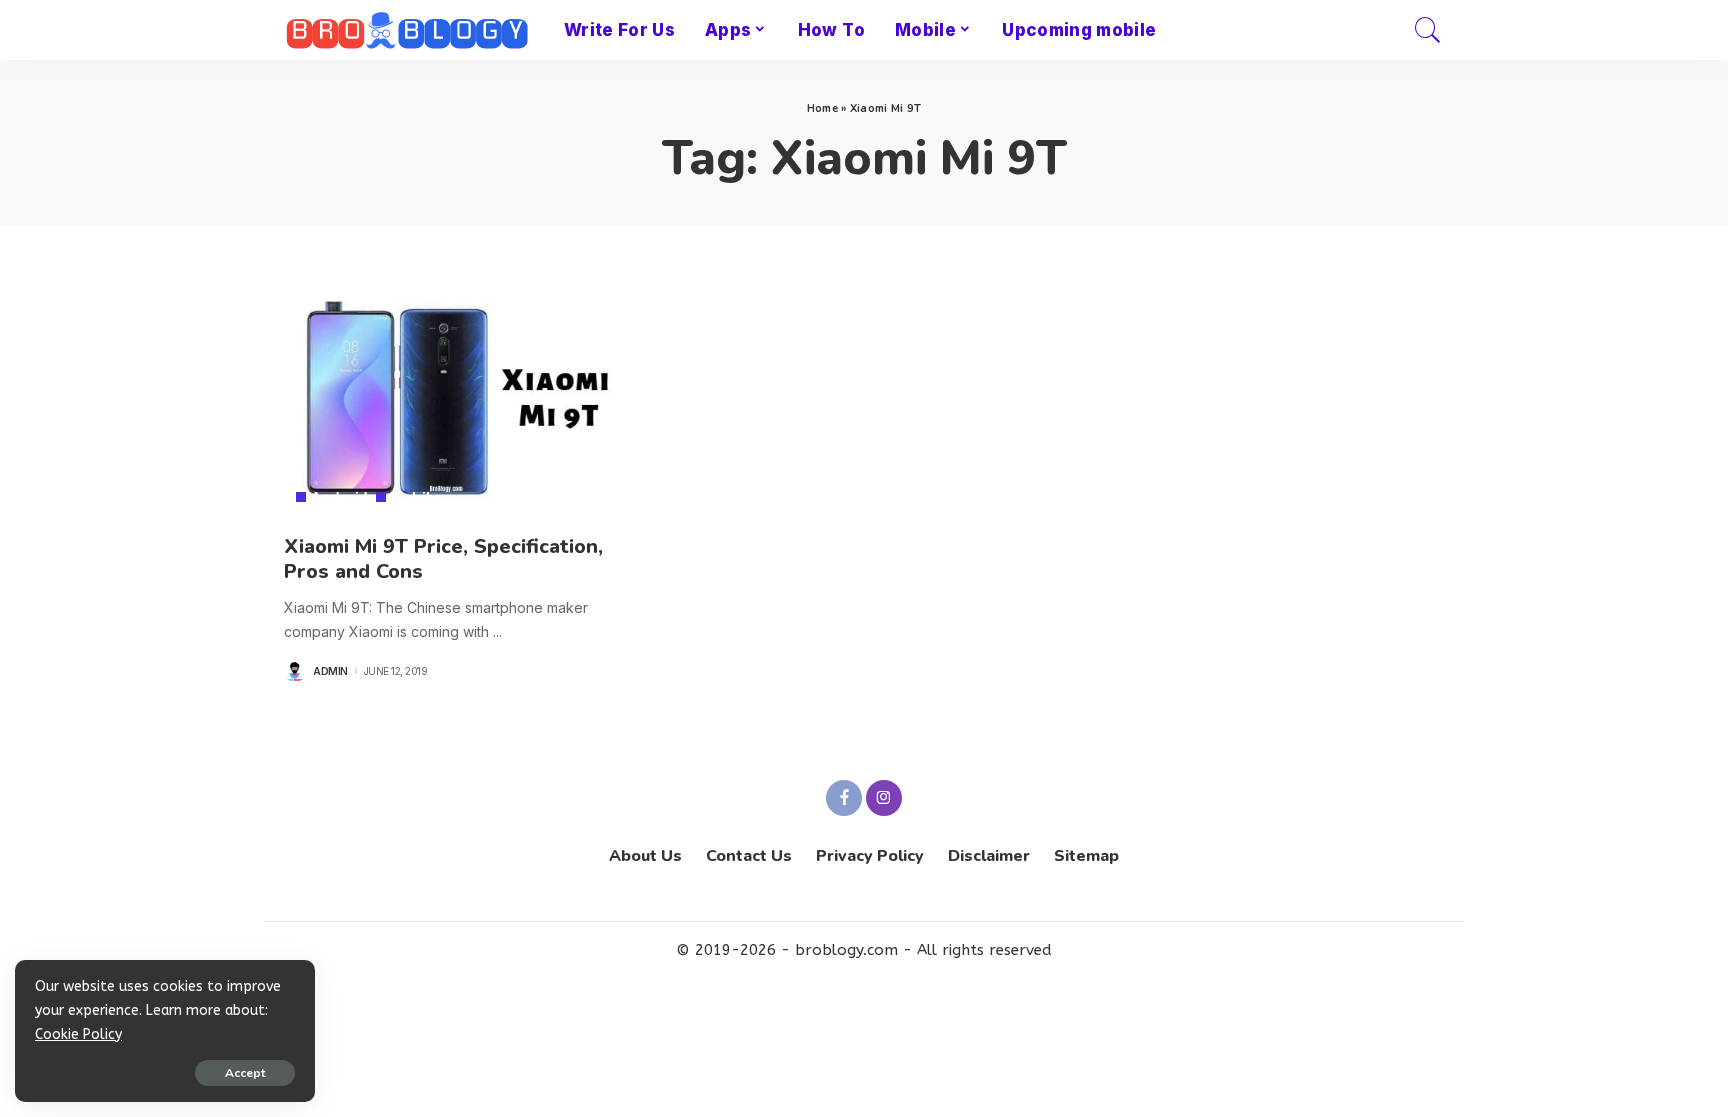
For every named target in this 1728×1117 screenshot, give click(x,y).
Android (340, 497)
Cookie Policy (78, 1034)
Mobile (415, 497)
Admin (330, 671)
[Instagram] (884, 798)
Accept (245, 1073)
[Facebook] (844, 798)
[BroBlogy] (409, 30)
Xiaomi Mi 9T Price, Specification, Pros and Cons (443, 559)
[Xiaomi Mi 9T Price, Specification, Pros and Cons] (464, 397)
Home (822, 108)
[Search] (1428, 30)
